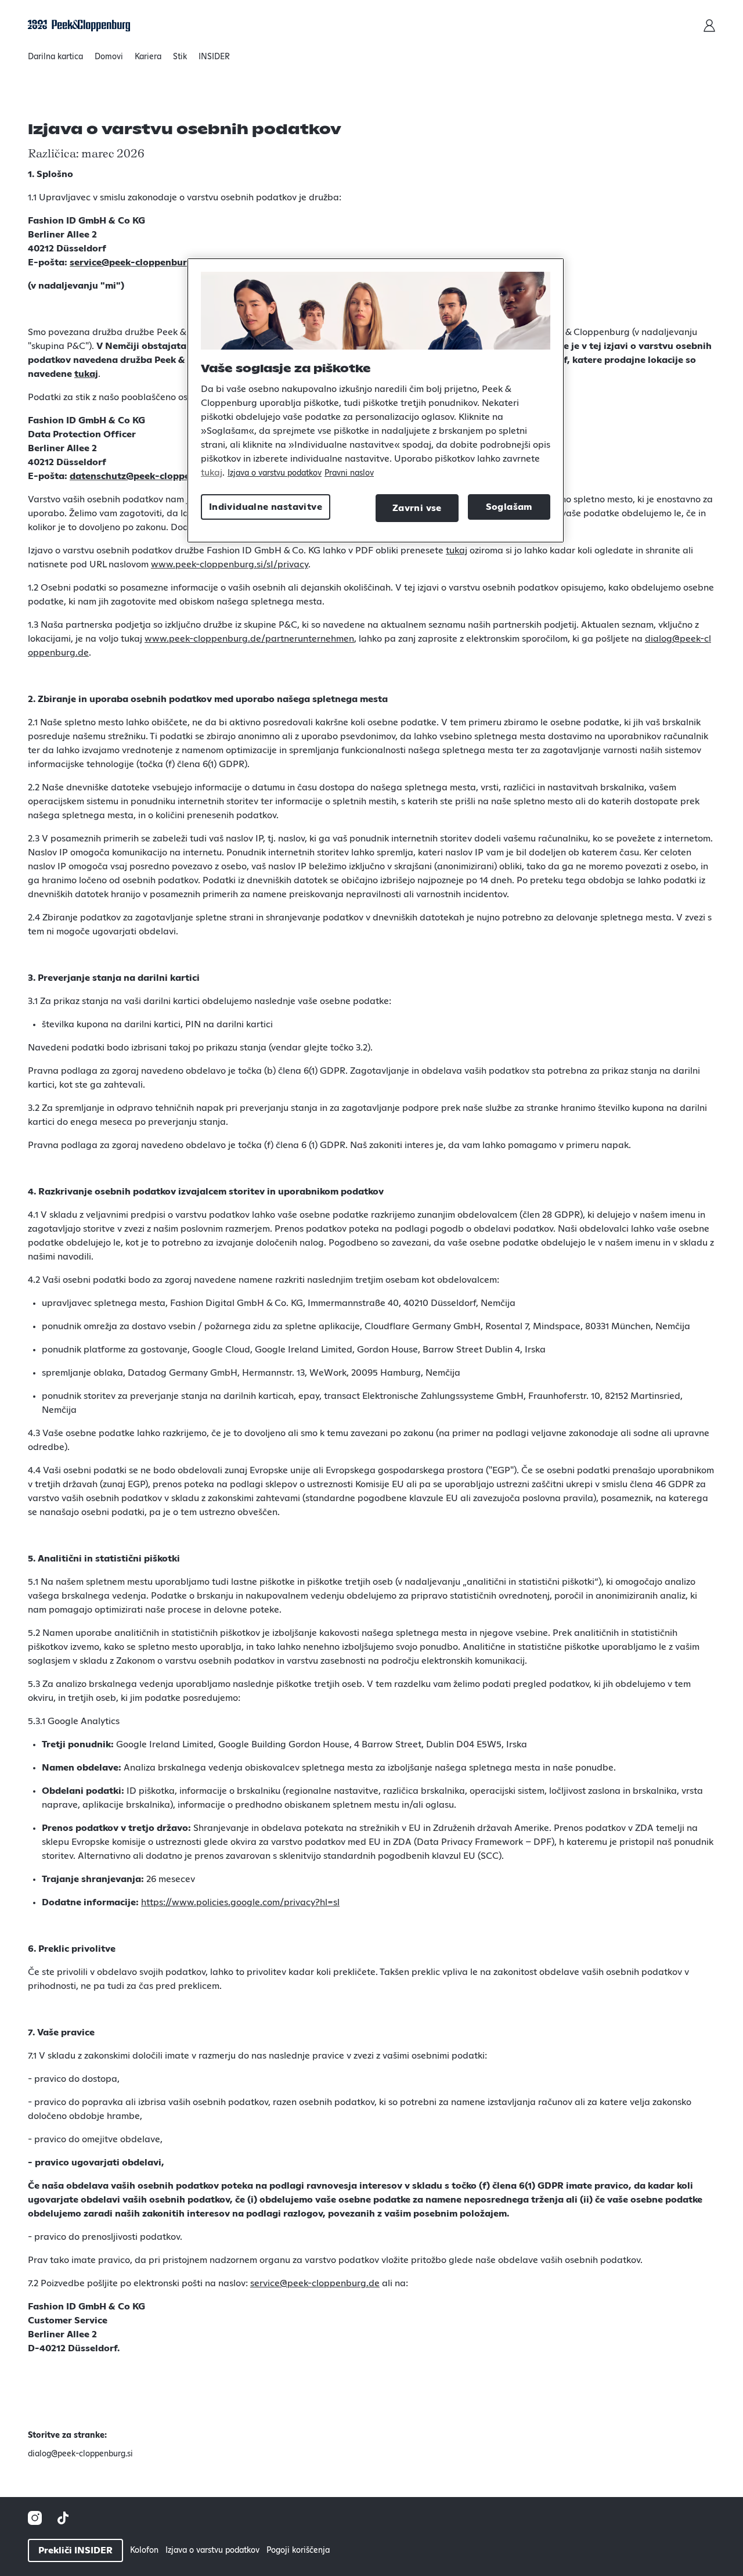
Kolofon (144, 2550)
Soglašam (509, 507)
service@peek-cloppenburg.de (138, 262)
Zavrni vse (417, 508)
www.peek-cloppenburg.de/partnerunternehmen (249, 639)
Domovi (109, 57)
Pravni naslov (349, 473)
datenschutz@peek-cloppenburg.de (150, 476)
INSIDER (214, 57)
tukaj (86, 374)
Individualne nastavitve (266, 507)
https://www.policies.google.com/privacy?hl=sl (240, 1902)
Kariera (148, 57)
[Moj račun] (709, 26)
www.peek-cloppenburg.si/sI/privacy (230, 564)
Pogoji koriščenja (298, 2550)
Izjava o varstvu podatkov (212, 2550)
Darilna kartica (55, 57)
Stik (180, 57)
